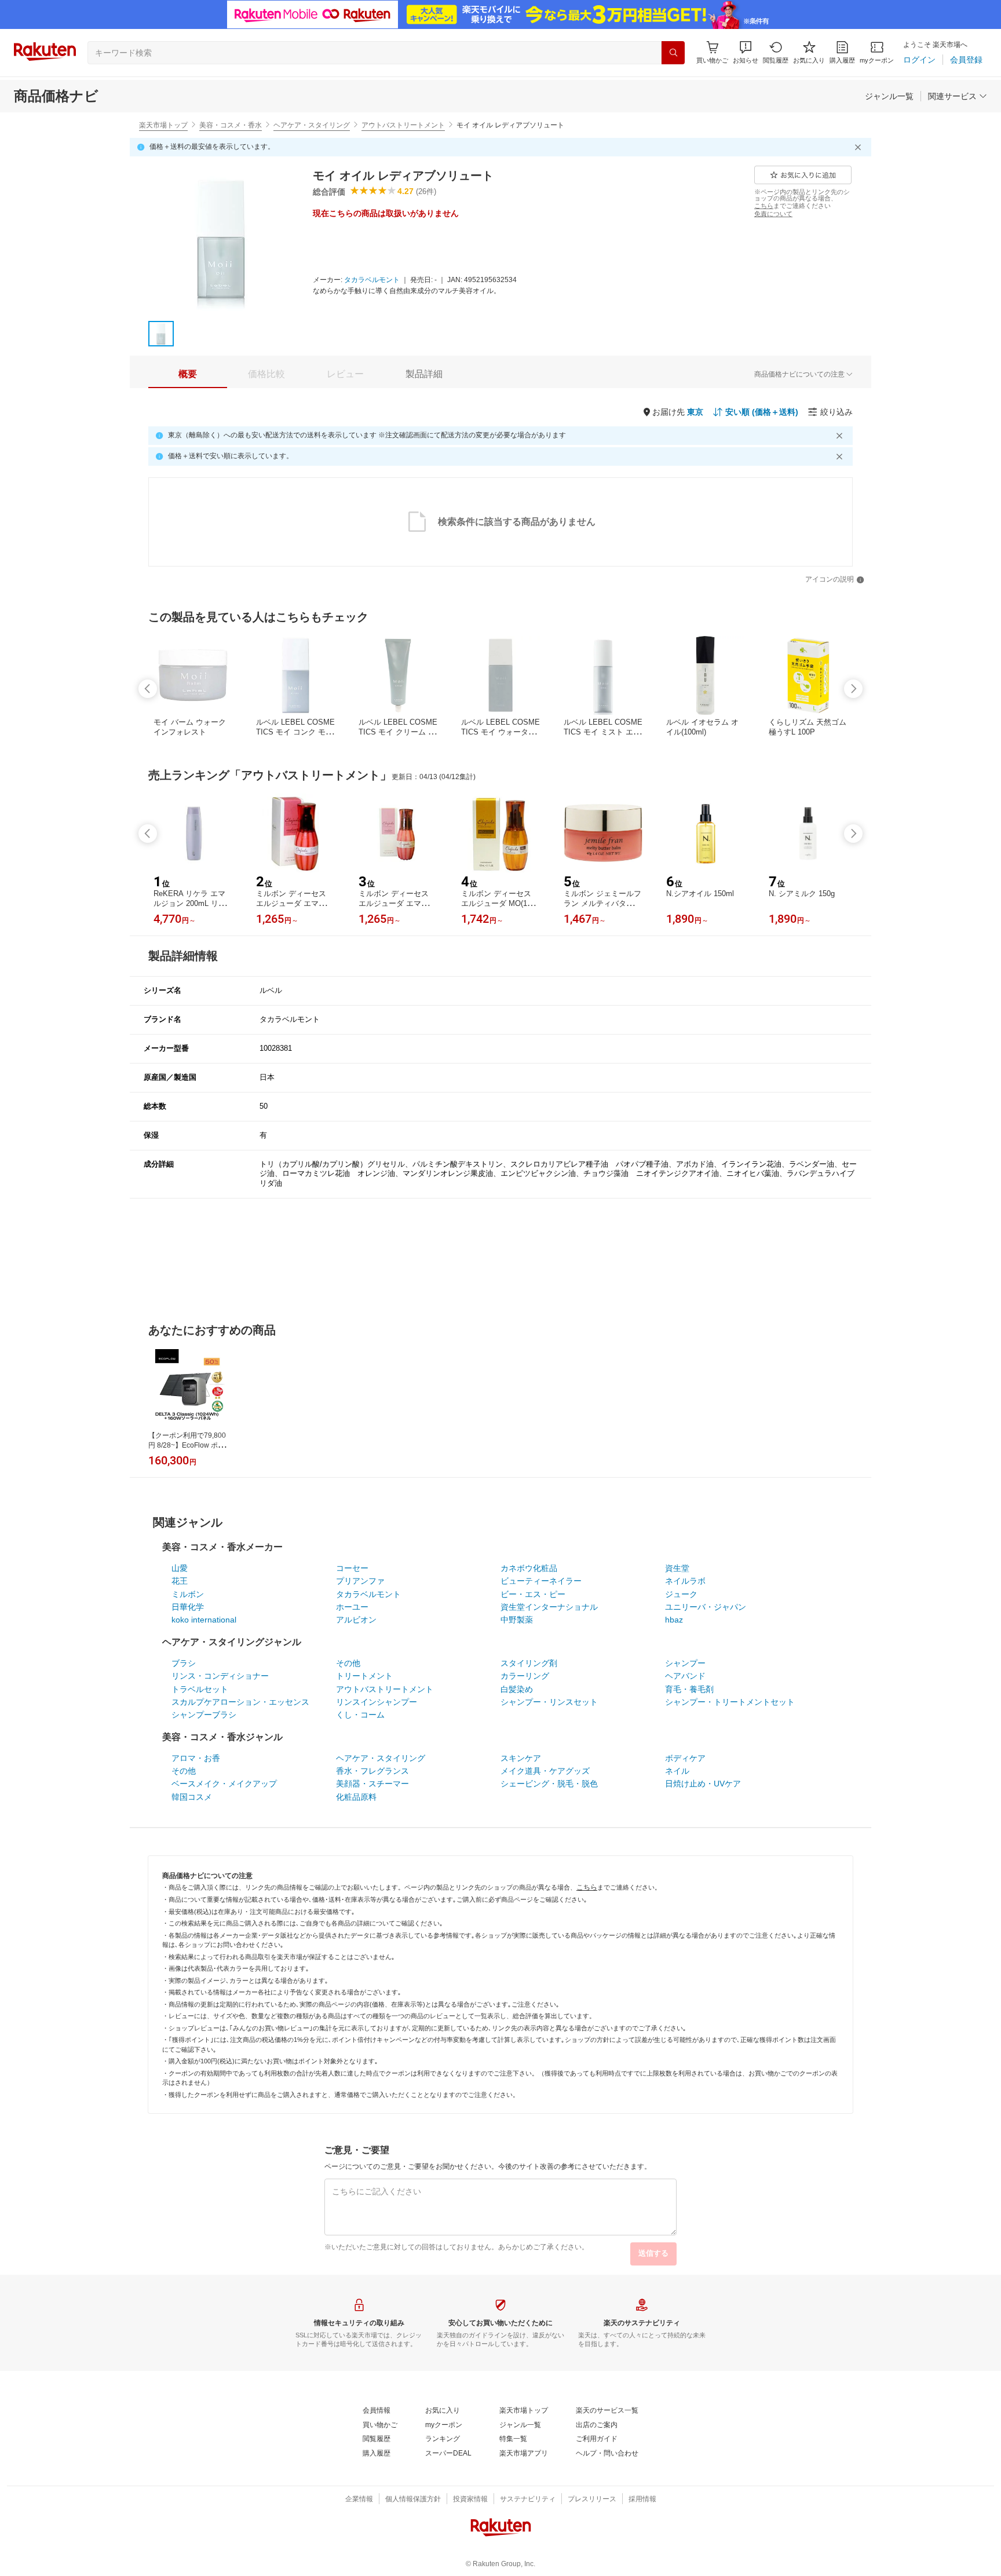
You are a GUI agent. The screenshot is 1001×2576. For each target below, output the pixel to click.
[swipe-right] (853, 689)
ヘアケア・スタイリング (312, 125)
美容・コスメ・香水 (231, 125)
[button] (746, 52)
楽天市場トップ (163, 125)
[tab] (188, 374)
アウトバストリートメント (403, 125)
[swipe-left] (148, 689)
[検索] (673, 53)
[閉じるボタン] (860, 147)
